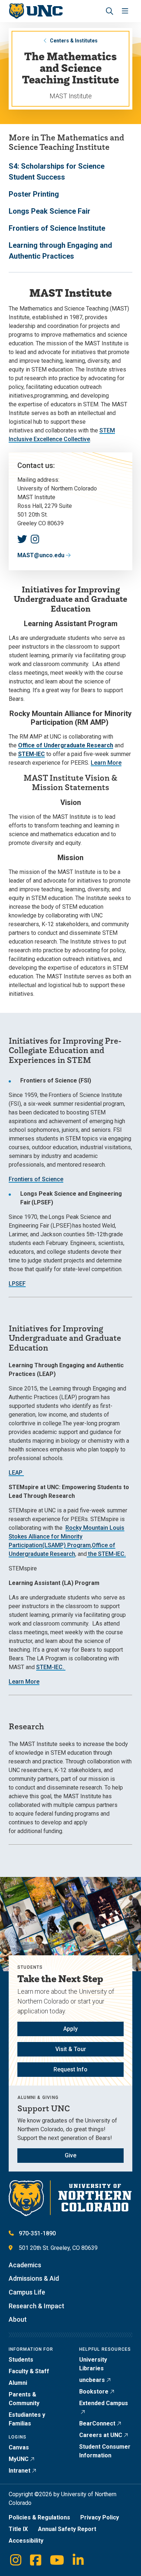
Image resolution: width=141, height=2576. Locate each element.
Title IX (18, 2529)
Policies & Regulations (39, 2517)
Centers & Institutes (74, 41)
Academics (25, 2265)
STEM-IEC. (50, 1667)
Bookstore (94, 2392)
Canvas (19, 2447)
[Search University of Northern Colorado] (110, 11)
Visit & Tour (71, 2049)
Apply (70, 2029)
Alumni (18, 2383)
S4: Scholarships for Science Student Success (57, 172)
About (18, 2319)
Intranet (20, 2471)
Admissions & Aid (34, 2278)
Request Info (70, 2069)
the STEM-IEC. (106, 1554)
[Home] (36, 11)
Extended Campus (104, 2403)
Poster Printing (34, 194)
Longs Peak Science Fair (50, 211)
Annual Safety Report (67, 2529)
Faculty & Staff (29, 2371)
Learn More (106, 763)
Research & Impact (37, 2306)
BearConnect (97, 2423)
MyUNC (19, 2459)
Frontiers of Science (36, 1179)
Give (70, 2155)
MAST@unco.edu (41, 555)
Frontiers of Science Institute (57, 228)
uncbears (92, 2380)
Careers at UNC (101, 2435)
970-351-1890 (37, 2233)
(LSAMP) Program (67, 1545)
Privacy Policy (100, 2517)
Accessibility (26, 2541)
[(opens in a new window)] (22, 539)
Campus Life (27, 2292)
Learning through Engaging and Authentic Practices (60, 251)
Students (21, 2360)
